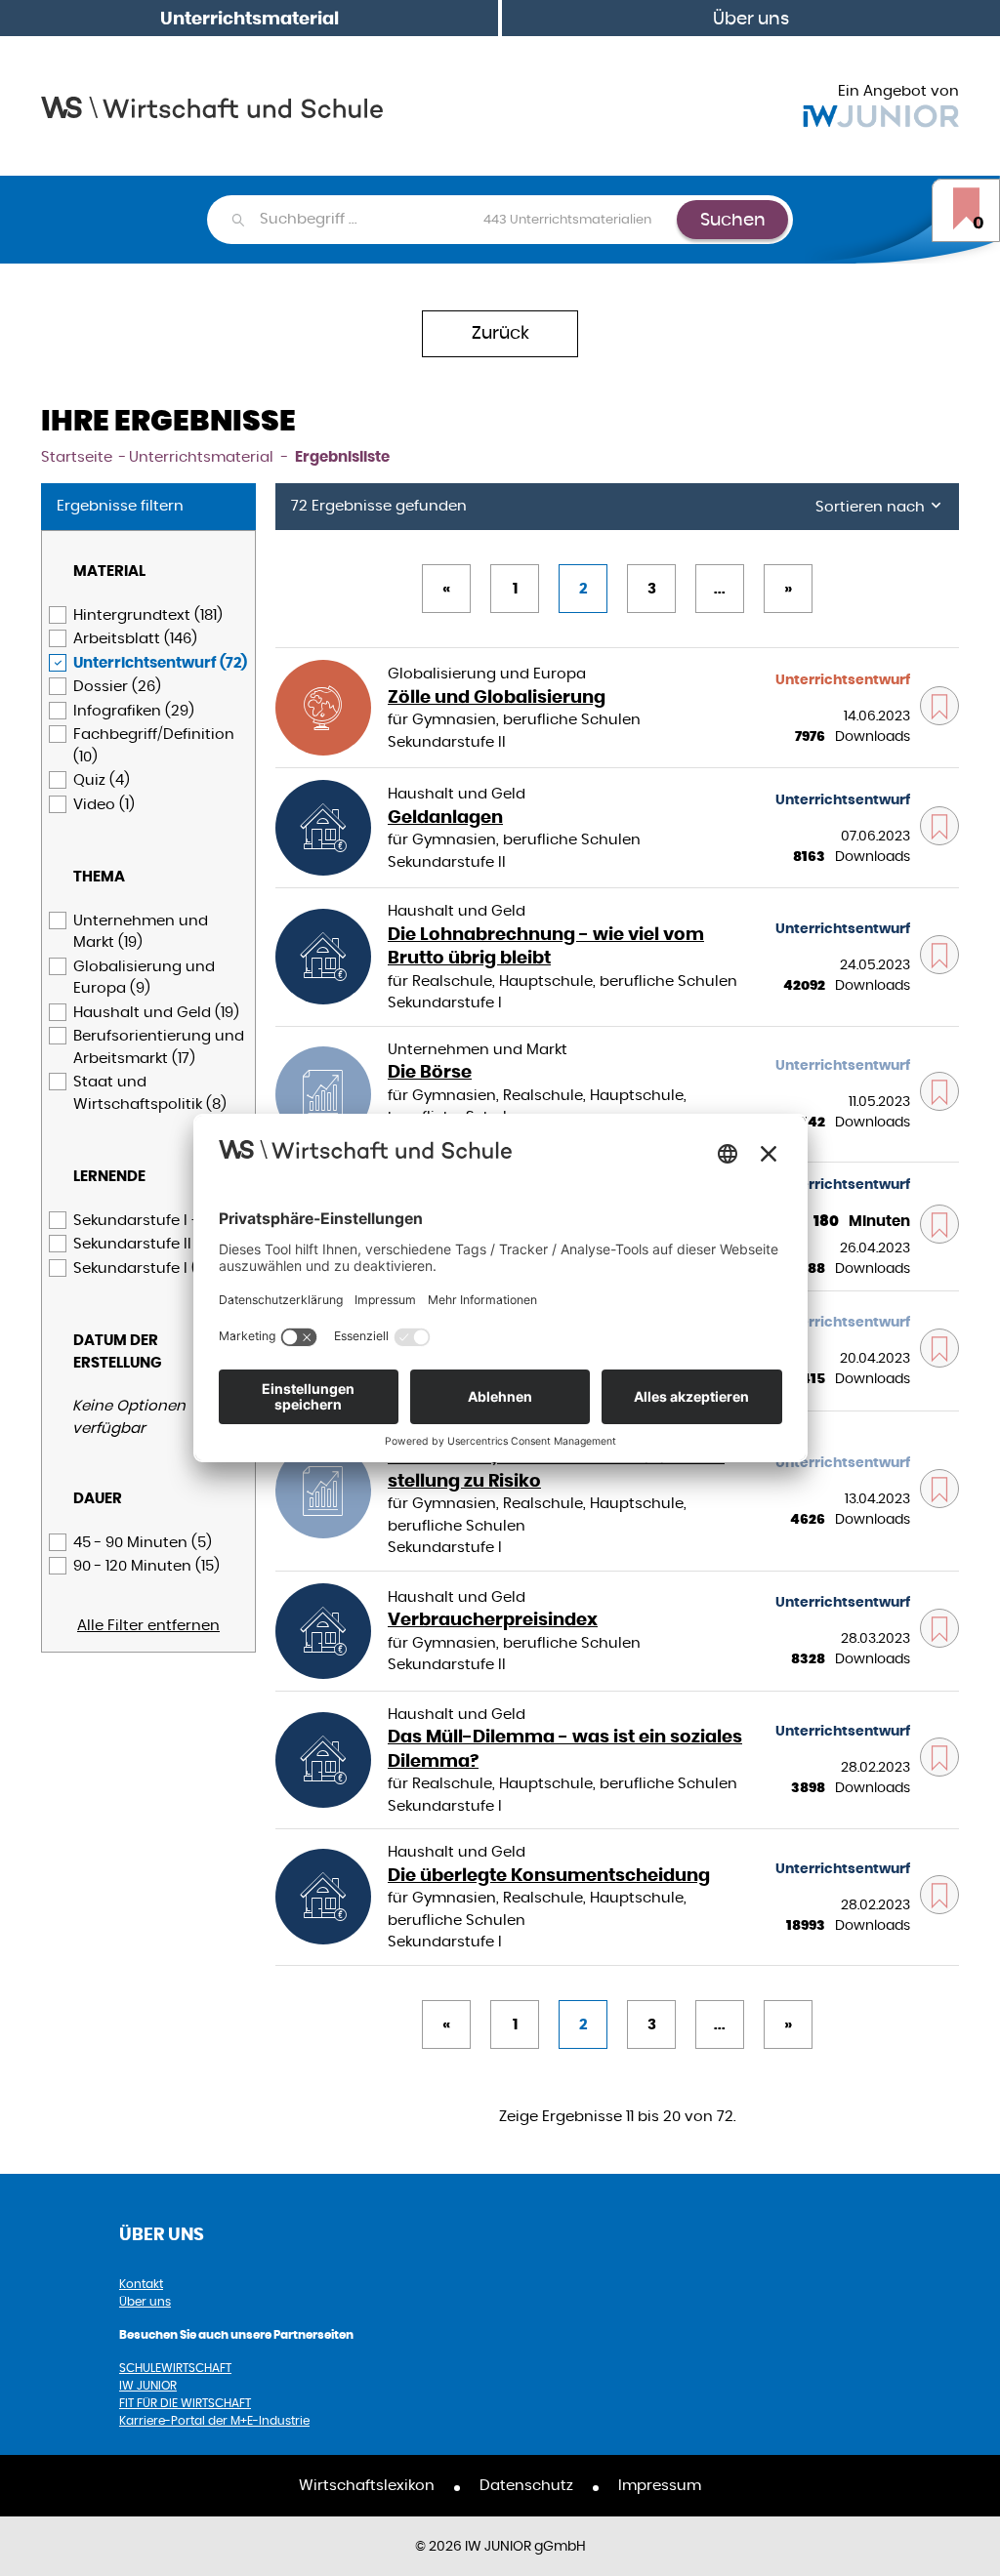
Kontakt (141, 2284)
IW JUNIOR (148, 2385)
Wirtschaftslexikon (367, 2485)
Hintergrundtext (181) (148, 614)
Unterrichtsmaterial (250, 18)
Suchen (733, 219)
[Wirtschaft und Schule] (212, 106)
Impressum (660, 2485)
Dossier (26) (117, 686)
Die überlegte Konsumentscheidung (549, 1875)
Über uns (751, 18)
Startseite (77, 456)
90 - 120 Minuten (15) (146, 1565)
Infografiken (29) (134, 710)
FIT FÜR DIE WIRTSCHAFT (185, 2403)
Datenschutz (526, 2485)
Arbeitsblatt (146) (135, 638)
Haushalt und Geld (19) (156, 1012)
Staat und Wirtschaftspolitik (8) (150, 1092)
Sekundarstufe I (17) (144, 1268)
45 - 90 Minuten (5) (143, 1542)
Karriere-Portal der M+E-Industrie (214, 2420)
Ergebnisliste (342, 456)
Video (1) (104, 804)
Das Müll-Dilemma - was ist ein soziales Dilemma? (565, 1748)
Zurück (500, 332)
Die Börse (430, 1071)
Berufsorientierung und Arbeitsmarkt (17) (159, 1046)
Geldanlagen (445, 817)
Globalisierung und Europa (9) (144, 977)
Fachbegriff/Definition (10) (154, 745)
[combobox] (467, 220)
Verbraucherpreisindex (493, 1619)
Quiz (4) (102, 779)
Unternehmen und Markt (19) (141, 931)
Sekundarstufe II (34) (149, 1243)
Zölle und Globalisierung (497, 696)
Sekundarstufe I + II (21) (157, 1220)
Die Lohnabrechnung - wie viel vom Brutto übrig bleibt (546, 946)
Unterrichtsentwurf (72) (160, 662)
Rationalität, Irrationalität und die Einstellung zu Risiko (556, 1468)
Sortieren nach (872, 506)
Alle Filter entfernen (148, 1625)
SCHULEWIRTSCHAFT (175, 2368)
